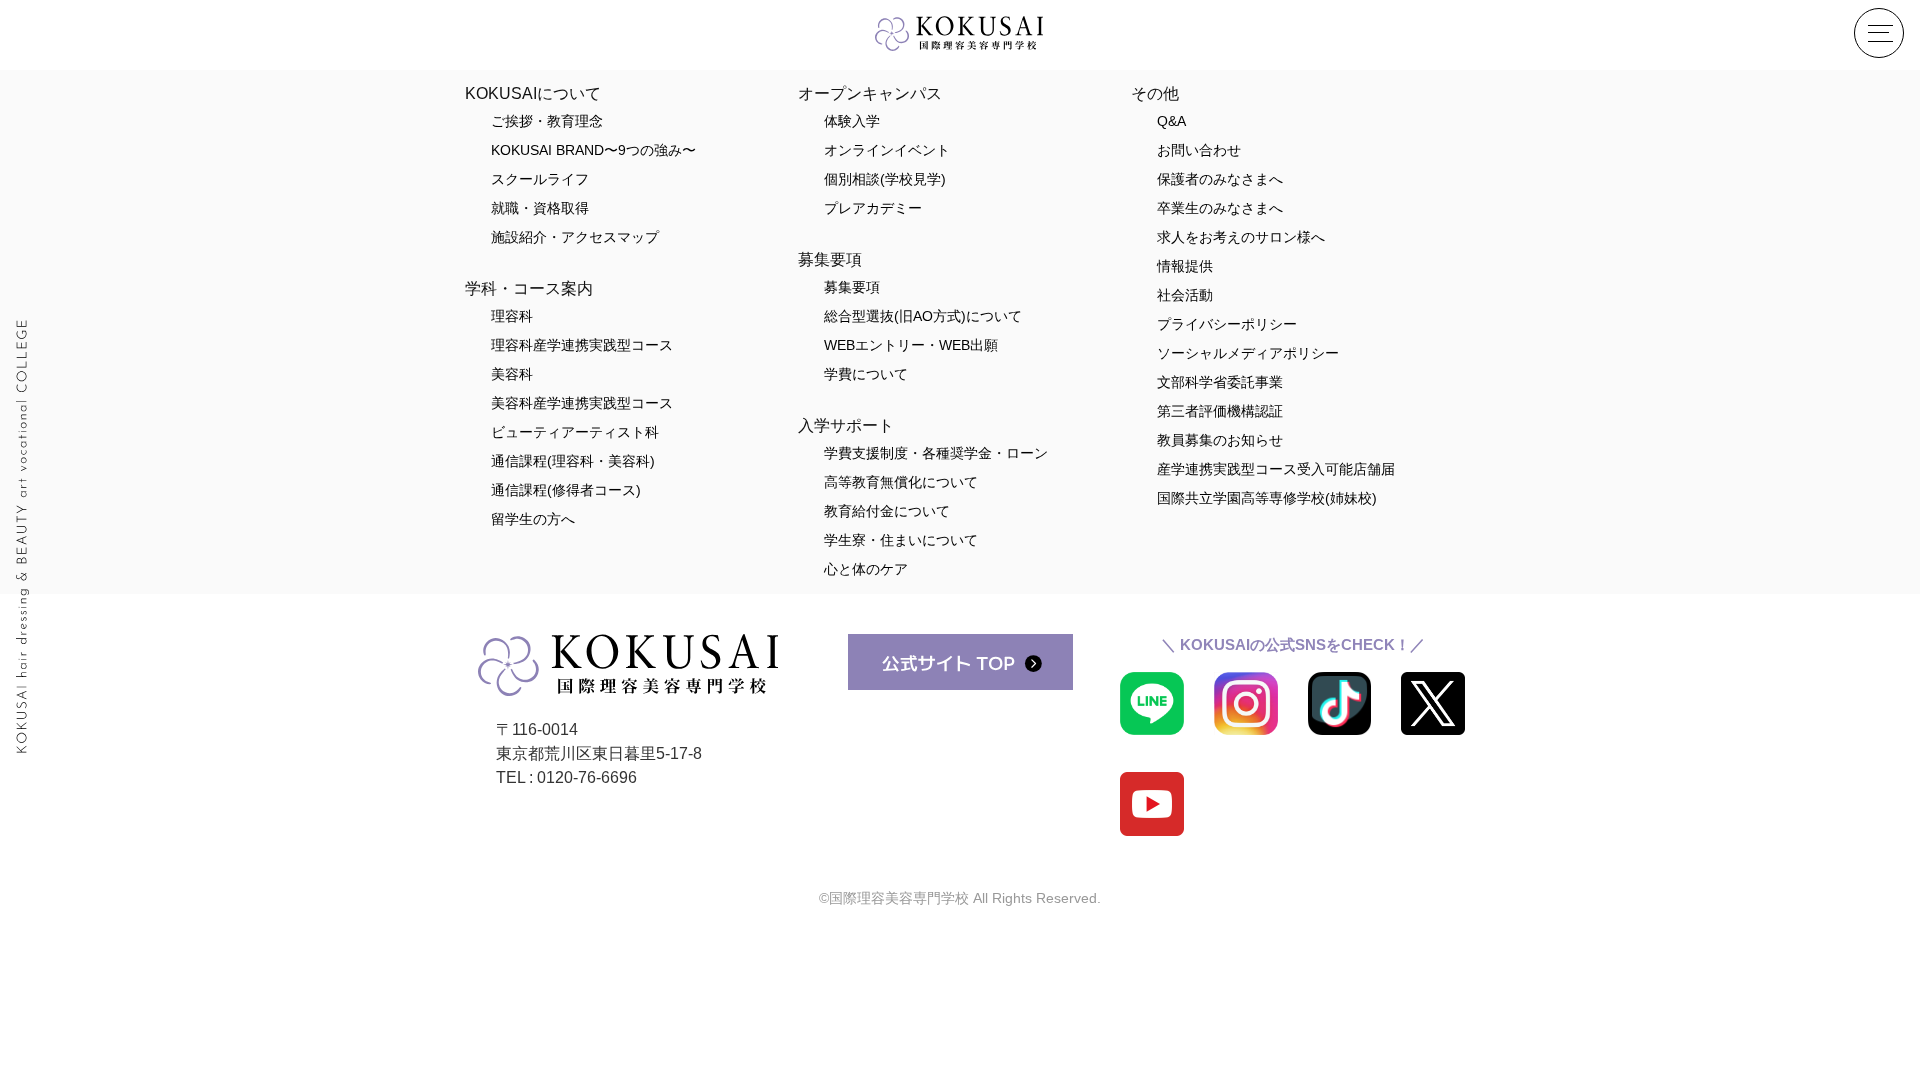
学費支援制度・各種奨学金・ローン (936, 453)
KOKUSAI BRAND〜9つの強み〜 (593, 150)
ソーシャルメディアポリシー (1248, 353)
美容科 (512, 374)
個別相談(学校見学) (885, 179)
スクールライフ (540, 179)
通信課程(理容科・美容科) (573, 461)
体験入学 (852, 121)
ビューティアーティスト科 (575, 432)
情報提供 (1185, 266)
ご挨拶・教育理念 (547, 121)
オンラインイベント (887, 150)
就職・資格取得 (540, 208)
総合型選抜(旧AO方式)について (923, 316)
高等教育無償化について (901, 482)
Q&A (1171, 121)
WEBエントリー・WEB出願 (911, 345)
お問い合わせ (1199, 150)
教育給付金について (887, 511)
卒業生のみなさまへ (1220, 208)
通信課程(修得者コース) (566, 490)
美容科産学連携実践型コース (582, 403)
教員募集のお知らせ (1220, 440)
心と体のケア (866, 569)
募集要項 (852, 287)
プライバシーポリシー (1227, 324)
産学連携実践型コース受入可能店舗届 (1276, 469)
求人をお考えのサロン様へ (1241, 237)
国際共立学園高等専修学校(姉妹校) (1267, 498)
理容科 (512, 316)
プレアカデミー (873, 208)
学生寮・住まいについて (901, 540)
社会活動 (1185, 295)
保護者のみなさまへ (1220, 179)
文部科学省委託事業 (1220, 382)
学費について (866, 374)
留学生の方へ (533, 519)
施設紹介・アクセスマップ (575, 237)
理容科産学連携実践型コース (582, 345)
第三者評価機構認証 (1220, 411)
